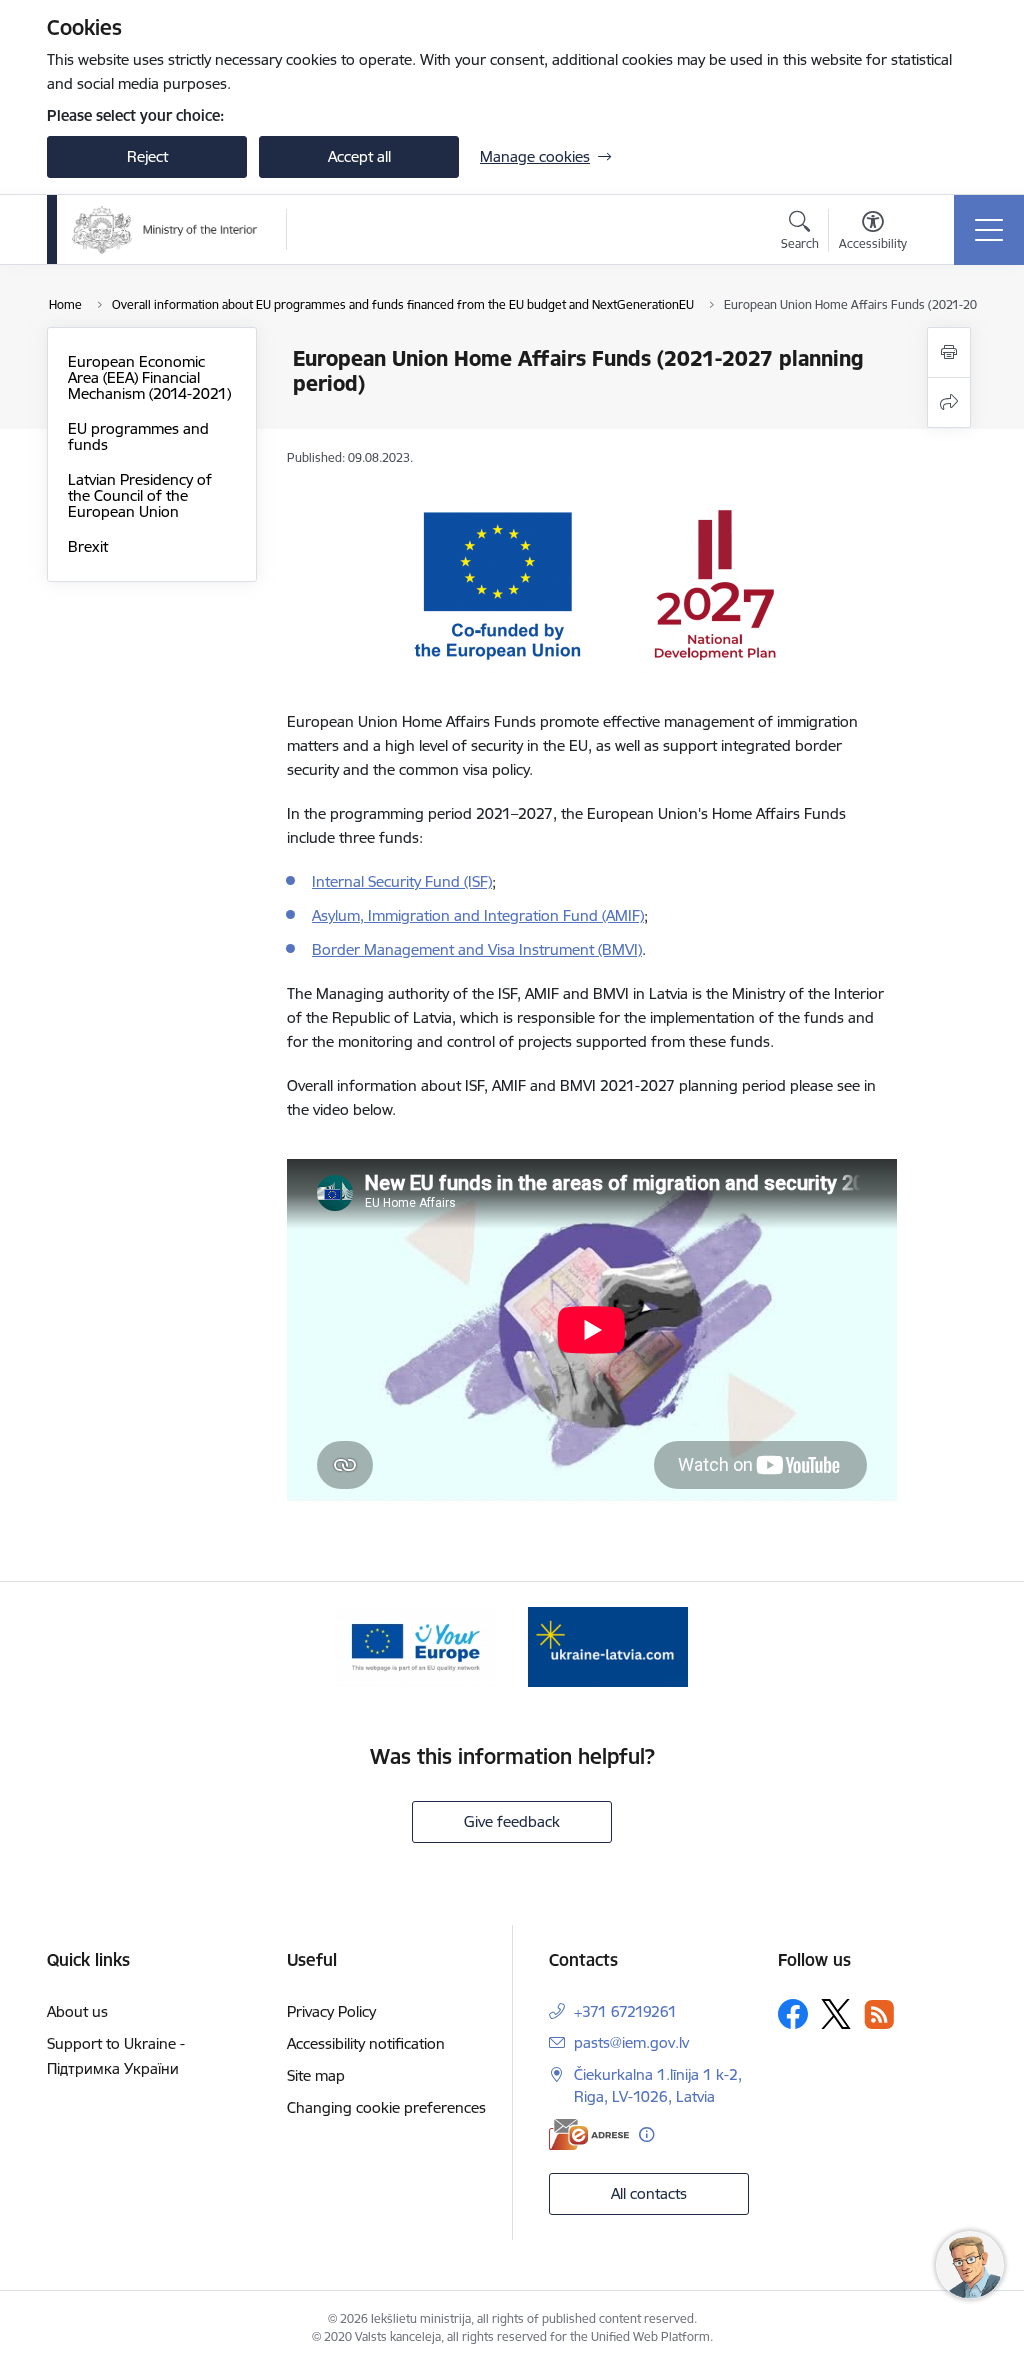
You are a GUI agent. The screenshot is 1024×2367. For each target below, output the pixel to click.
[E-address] (589, 2134)
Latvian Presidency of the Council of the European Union (140, 495)
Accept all (359, 156)
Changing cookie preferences (386, 2107)
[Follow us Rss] (879, 2014)
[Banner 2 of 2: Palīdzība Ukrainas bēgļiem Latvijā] (608, 1645)
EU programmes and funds (138, 436)
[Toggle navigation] (989, 230)
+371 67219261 (625, 2011)
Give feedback (512, 1821)
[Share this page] (949, 402)
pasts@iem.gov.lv (631, 2042)
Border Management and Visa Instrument (455, 949)
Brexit (88, 546)
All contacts (649, 2193)
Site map (316, 2075)
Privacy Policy (331, 2011)
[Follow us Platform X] (836, 2014)
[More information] (646, 2134)
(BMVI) (620, 949)
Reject (147, 156)
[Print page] (949, 352)
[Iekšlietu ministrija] (165, 230)
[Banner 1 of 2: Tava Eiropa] (416, 1645)
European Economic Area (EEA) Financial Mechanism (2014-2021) (149, 377)
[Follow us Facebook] (793, 2014)
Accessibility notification (366, 2043)
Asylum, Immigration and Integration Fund (457, 915)
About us (77, 2011)
